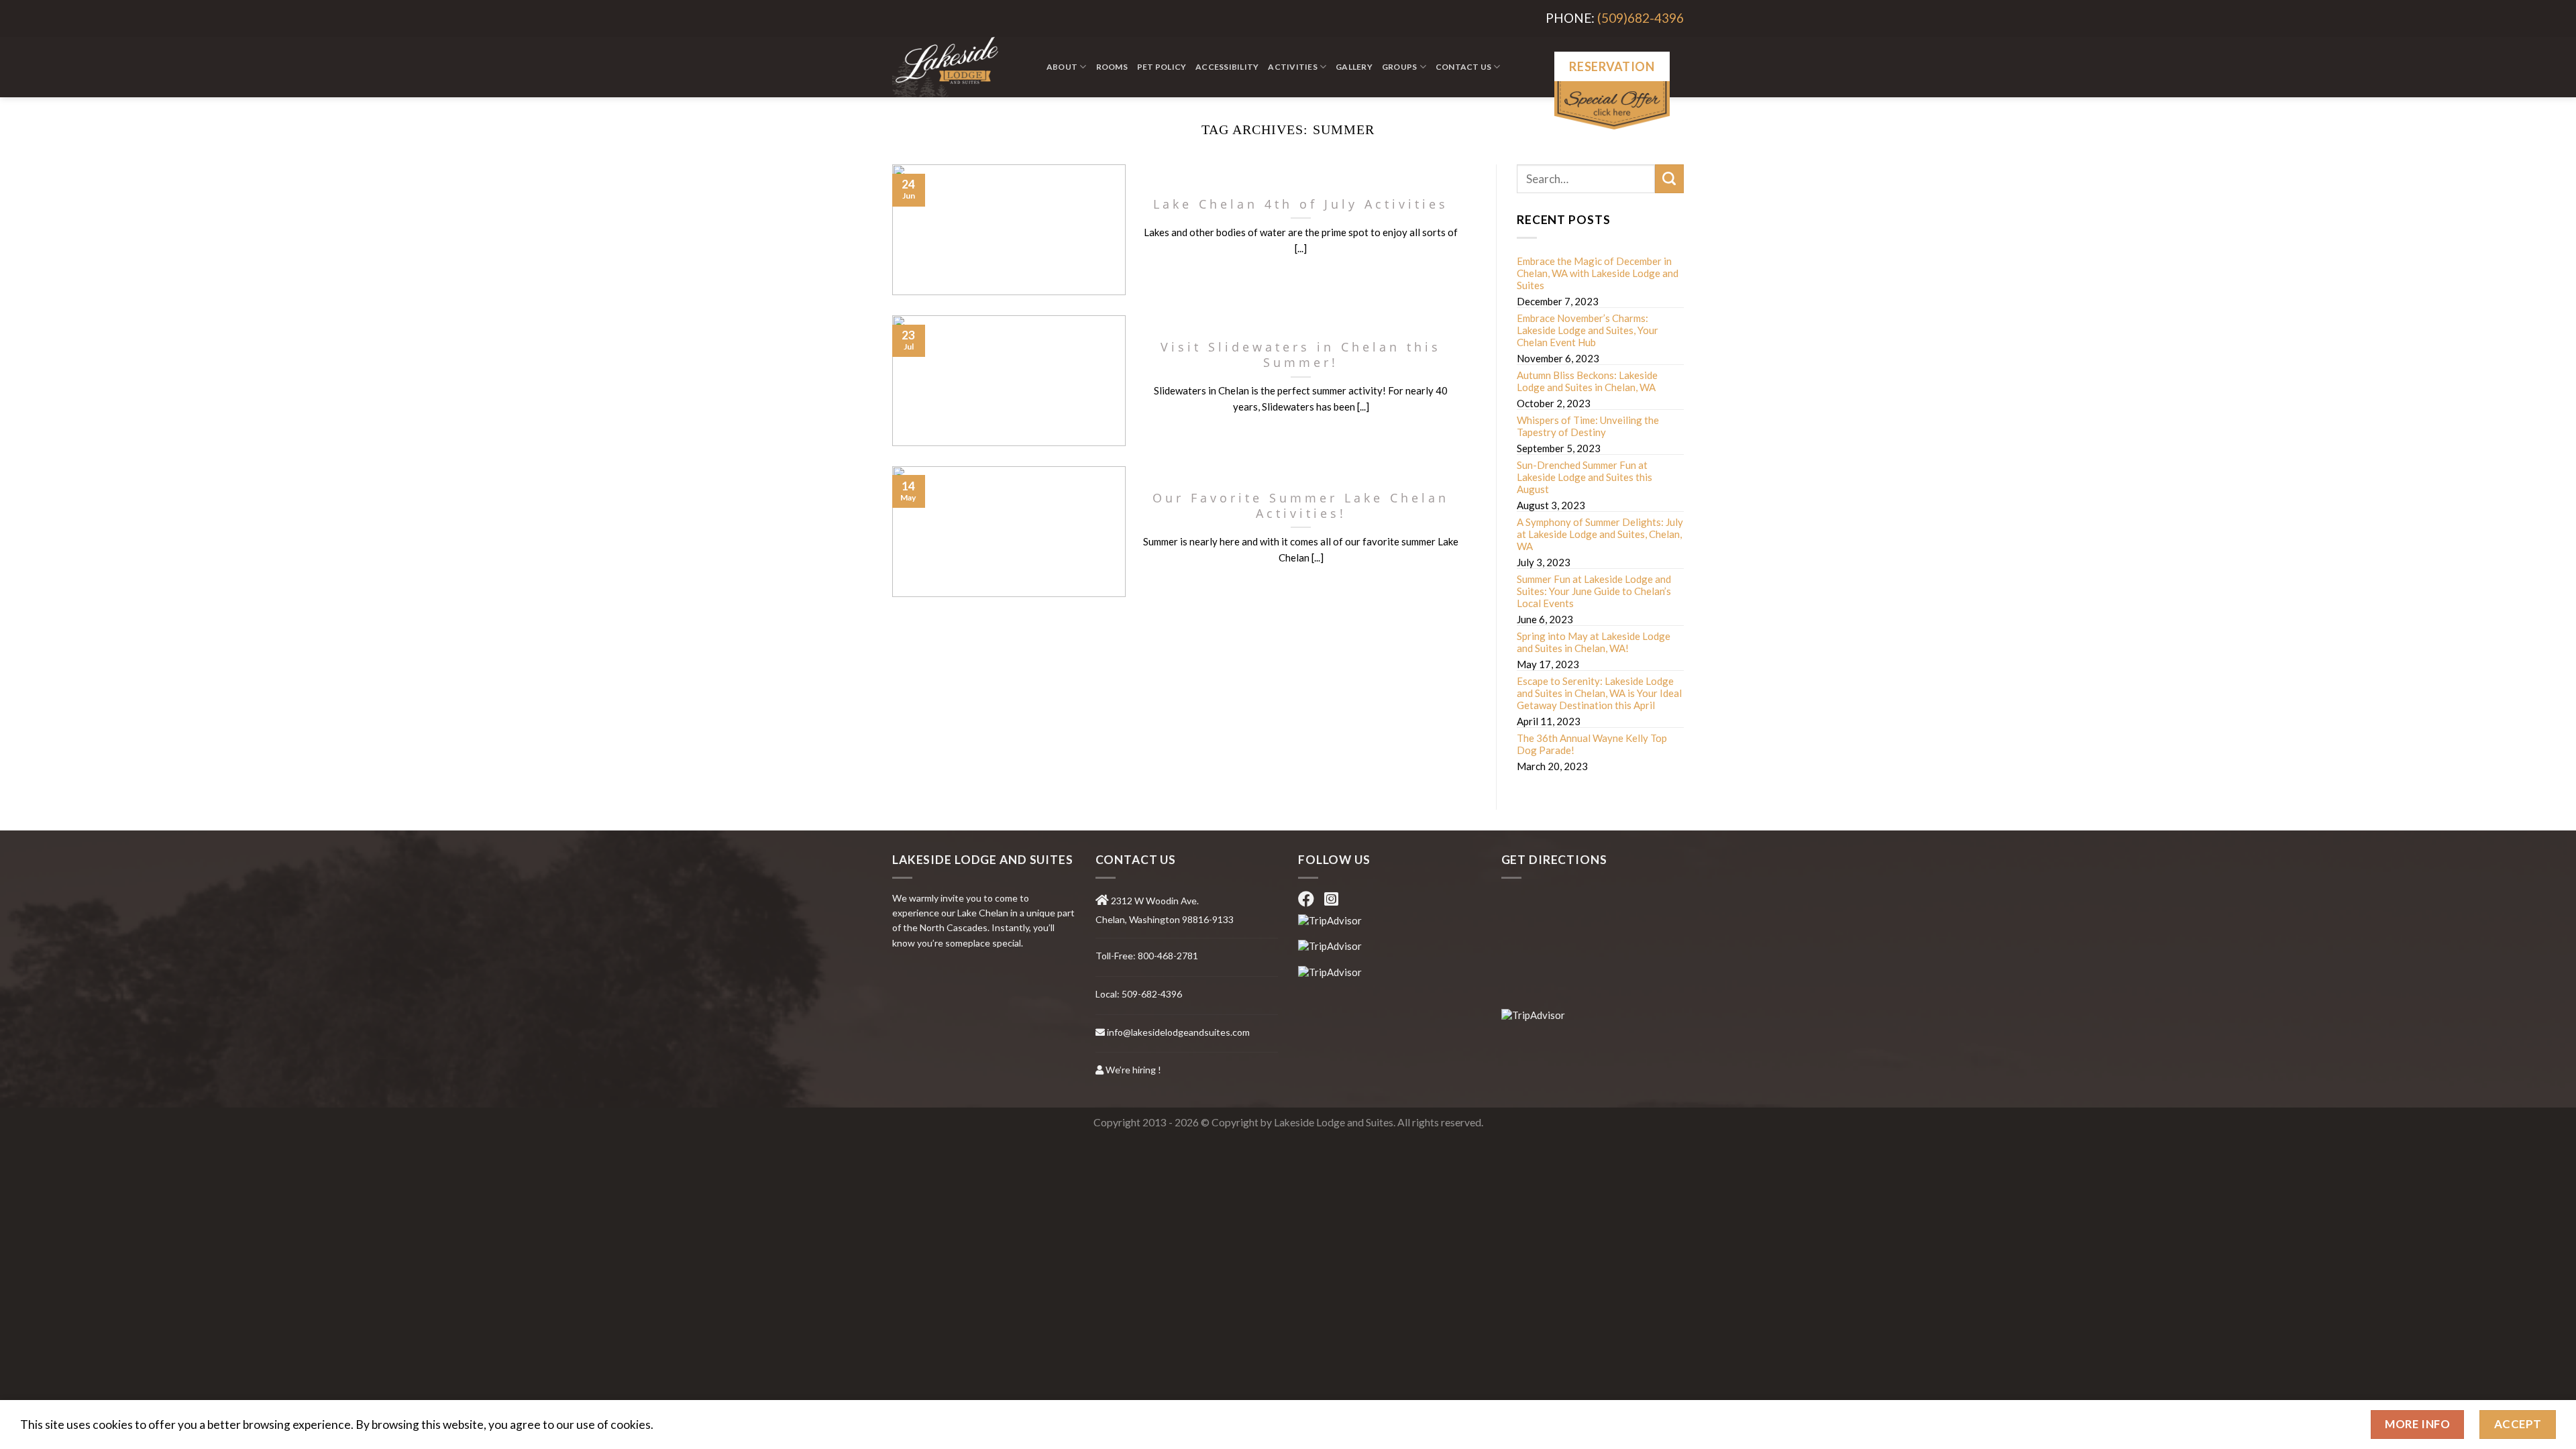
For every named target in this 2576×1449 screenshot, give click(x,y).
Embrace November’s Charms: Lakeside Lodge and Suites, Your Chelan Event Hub (1588, 330)
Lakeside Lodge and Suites (1334, 1122)
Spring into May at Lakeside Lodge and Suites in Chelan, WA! (1594, 642)
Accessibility (1227, 67)
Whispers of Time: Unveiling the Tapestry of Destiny (1588, 426)
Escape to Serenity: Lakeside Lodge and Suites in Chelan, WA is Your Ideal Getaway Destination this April (1599, 693)
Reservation (1612, 66)
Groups (1399, 67)
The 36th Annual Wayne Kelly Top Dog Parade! (1592, 744)
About (1062, 67)
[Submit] (1669, 179)
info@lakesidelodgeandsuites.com (1178, 1032)
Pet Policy (1162, 67)
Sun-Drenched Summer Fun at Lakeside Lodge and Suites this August (1585, 477)
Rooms (1112, 67)
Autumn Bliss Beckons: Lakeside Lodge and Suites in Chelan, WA (1587, 381)
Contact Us (1463, 67)
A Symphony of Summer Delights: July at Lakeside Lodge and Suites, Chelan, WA (1600, 534)
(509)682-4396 (1641, 18)
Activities (1292, 67)
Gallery (1354, 67)
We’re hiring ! (1133, 1070)
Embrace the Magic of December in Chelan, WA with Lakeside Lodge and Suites (1598, 273)
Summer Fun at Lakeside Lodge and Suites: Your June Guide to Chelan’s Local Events (1594, 591)
